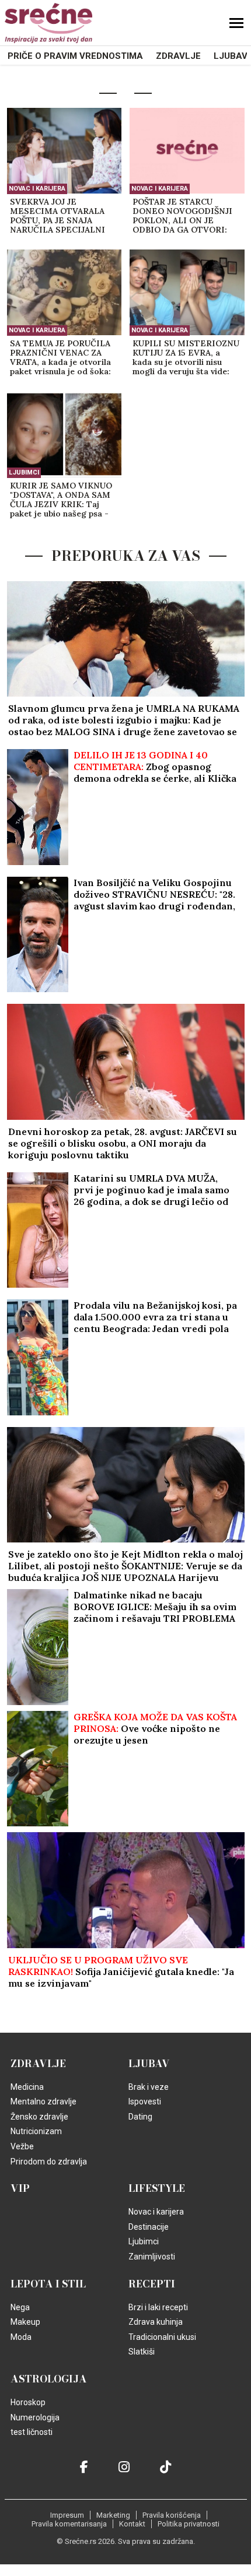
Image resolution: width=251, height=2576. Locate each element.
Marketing (113, 2515)
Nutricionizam (36, 2131)
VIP (20, 2188)
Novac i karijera (37, 189)
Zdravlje (178, 56)
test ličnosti (32, 2432)
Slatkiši (142, 2352)
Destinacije (149, 2227)
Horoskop (28, 2402)
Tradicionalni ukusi (162, 2337)
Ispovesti (145, 2101)
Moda (21, 2337)
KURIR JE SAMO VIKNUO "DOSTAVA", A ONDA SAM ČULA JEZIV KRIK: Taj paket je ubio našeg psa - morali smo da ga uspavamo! (61, 500)
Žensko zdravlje (39, 2117)
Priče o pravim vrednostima (75, 56)
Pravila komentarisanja (69, 2524)
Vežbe (22, 2146)
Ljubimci (24, 472)
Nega (20, 2307)
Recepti (152, 2284)
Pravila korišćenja (172, 2515)
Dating (140, 2117)
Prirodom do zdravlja (49, 2162)
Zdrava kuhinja (156, 2322)
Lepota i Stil (48, 2284)
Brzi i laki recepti (158, 2307)
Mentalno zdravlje (43, 2101)
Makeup (25, 2322)
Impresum (67, 2515)
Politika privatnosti (189, 2524)
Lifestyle (157, 2188)
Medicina (27, 2087)
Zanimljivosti (152, 2257)
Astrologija (49, 2379)
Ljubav (231, 56)
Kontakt (132, 2524)
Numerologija (35, 2417)
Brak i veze (149, 2087)
